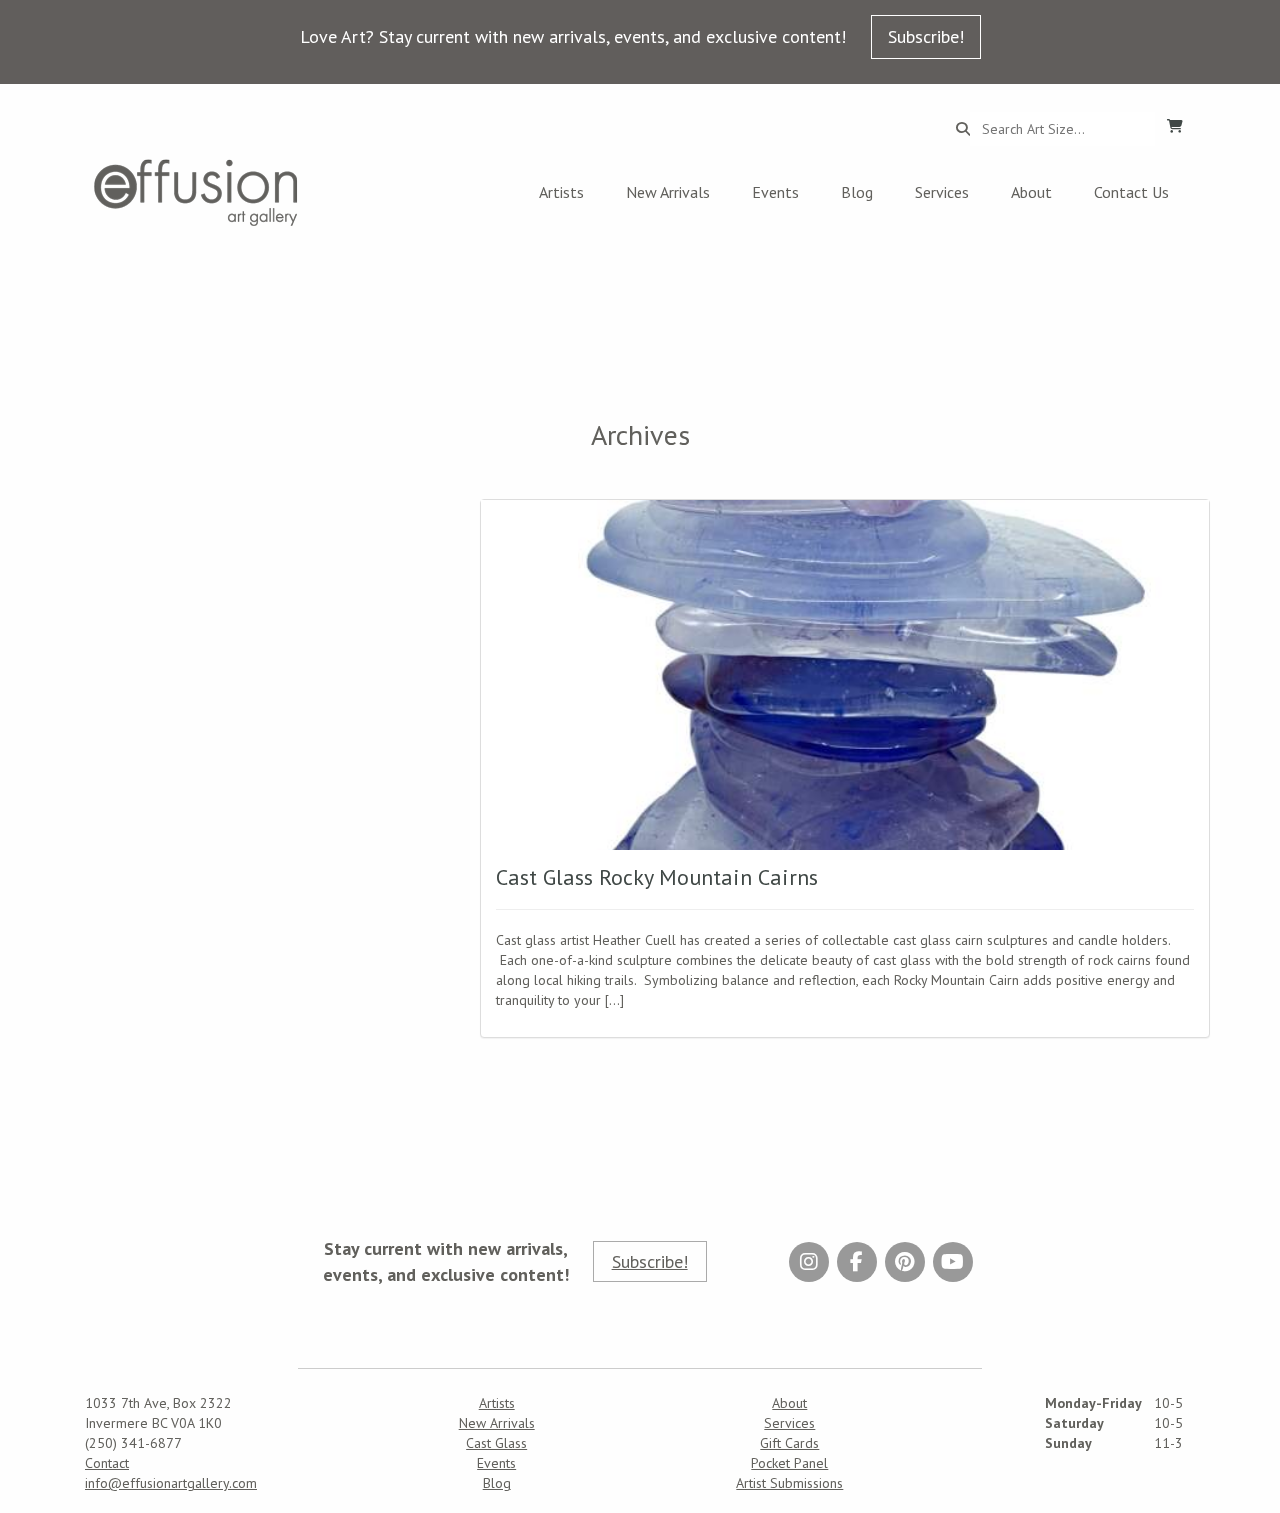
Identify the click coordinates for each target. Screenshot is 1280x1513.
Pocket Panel (789, 1463)
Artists (561, 192)
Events (775, 192)
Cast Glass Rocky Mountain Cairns (657, 877)
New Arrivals (668, 192)
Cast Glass (496, 1443)
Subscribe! (926, 36)
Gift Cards (789, 1443)
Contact (107, 1463)
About (1031, 192)
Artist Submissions (789, 1483)
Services (942, 192)
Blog (857, 192)
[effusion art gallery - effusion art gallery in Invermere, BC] (196, 192)
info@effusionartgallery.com (171, 1483)
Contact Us (1131, 192)
